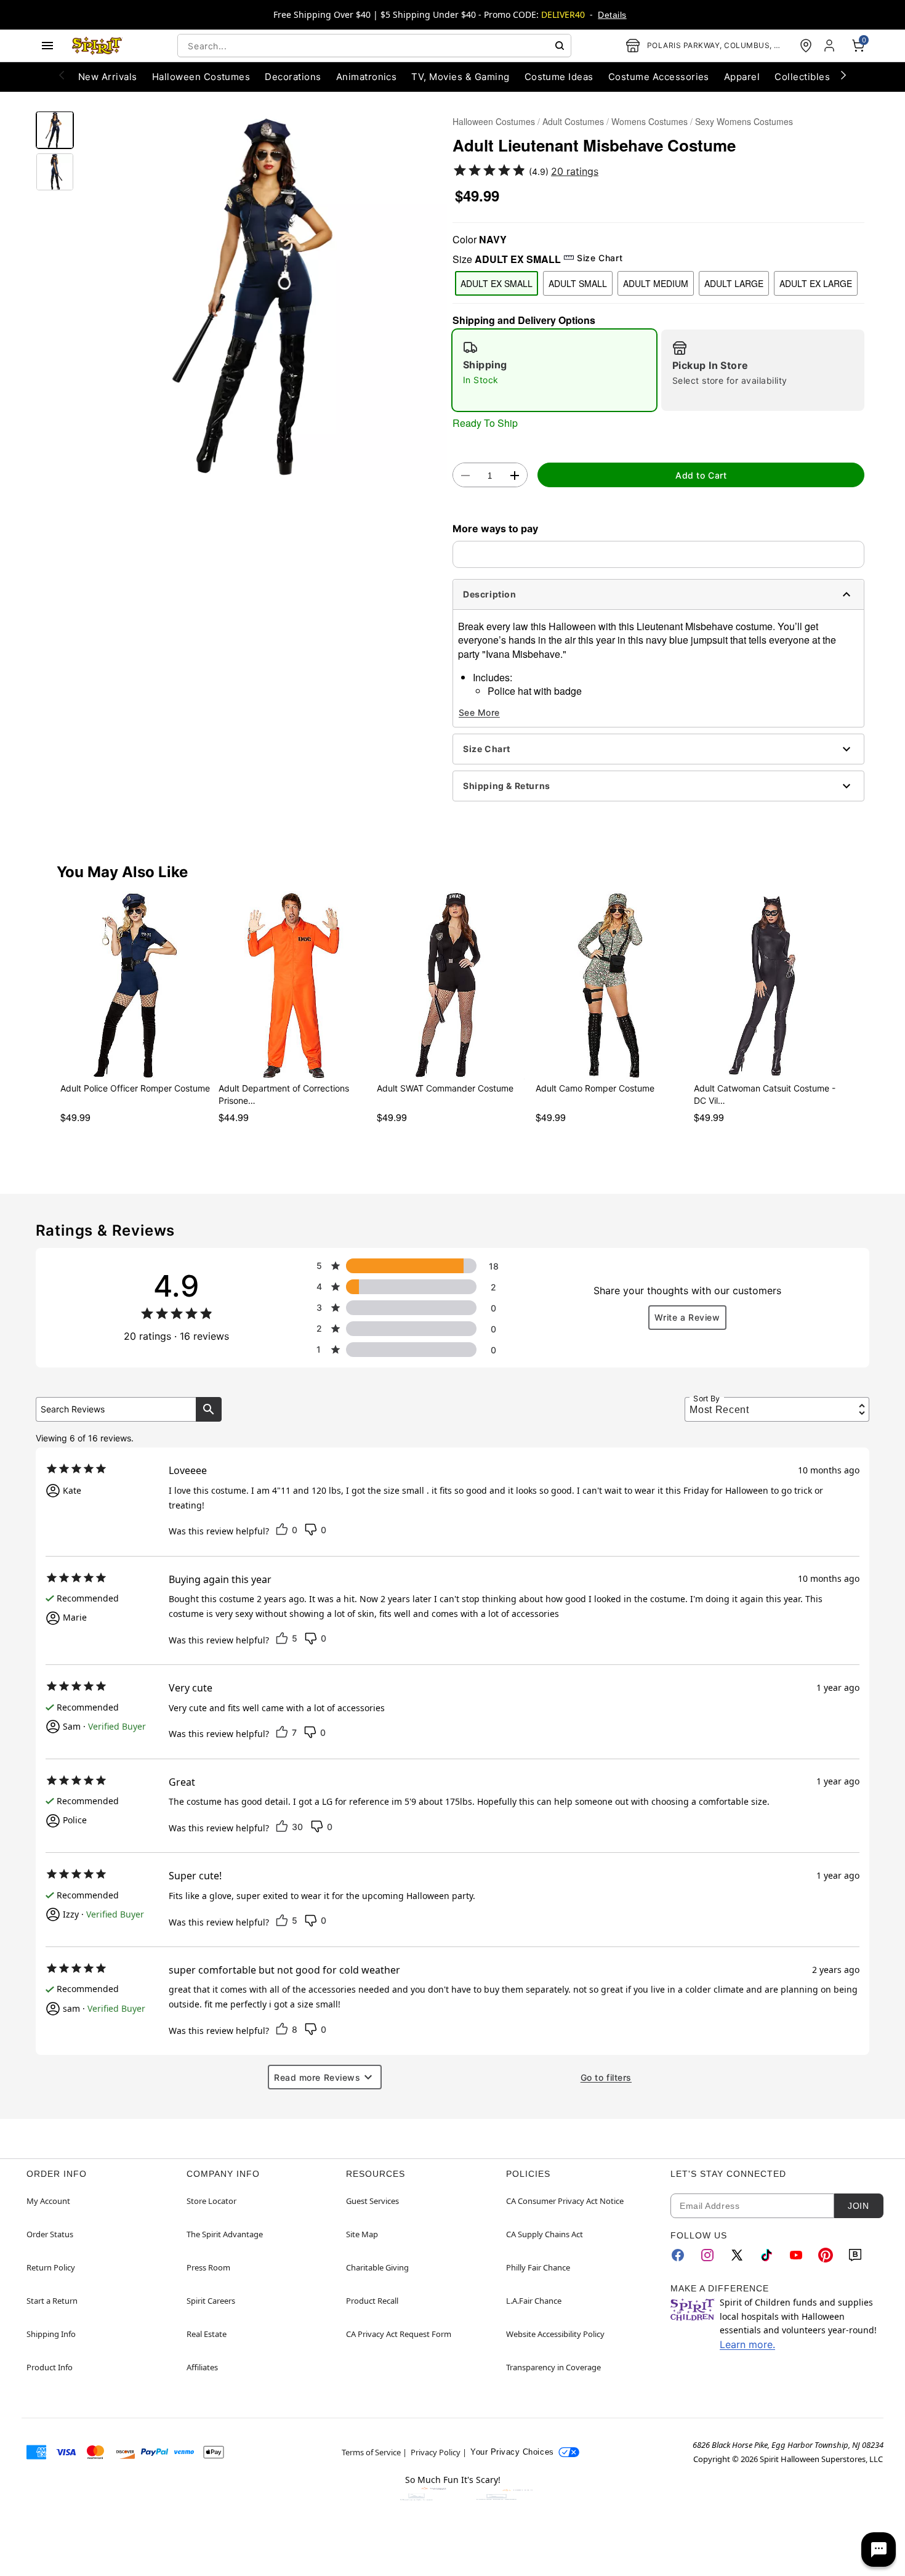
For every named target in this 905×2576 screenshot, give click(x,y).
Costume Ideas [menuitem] (559, 77)
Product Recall (372, 2301)
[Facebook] (678, 2255)
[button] (263, 296)
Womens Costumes (650, 121)
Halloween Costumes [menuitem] (201, 77)
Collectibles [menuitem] (802, 77)
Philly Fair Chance (538, 2267)
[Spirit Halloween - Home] (97, 46)
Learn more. (747, 2344)
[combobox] (374, 46)
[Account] (831, 46)
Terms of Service (371, 2452)
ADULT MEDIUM (656, 283)
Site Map (362, 2234)
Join (858, 2206)
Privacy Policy (436, 2452)
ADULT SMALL (578, 283)
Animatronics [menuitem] (367, 77)
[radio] (554, 370)
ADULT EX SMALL (497, 283)
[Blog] (855, 2255)
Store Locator (211, 2201)
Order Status (50, 2234)
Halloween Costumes (494, 121)
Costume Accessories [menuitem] (659, 77)
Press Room (208, 2267)
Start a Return (52, 2301)
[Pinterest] (826, 2255)
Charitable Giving (377, 2267)
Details (612, 15)
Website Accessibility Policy (555, 2334)
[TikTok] (766, 2255)
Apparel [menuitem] (742, 77)
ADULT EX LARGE (816, 283)
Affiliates (202, 2367)
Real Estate (207, 2334)
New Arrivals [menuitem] (108, 77)
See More (479, 712)
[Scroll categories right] (843, 75)
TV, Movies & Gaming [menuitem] (460, 77)
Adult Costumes (573, 121)
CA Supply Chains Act (545, 2234)
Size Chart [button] (600, 258)
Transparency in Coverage (553, 2367)
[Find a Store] (806, 46)
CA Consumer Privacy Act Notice (565, 2201)
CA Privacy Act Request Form (399, 2334)
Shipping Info (51, 2334)
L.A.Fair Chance (534, 2301)
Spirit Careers (211, 2301)
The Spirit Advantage (225, 2234)
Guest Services (372, 2201)
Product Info (50, 2367)
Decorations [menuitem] (293, 77)
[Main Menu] (47, 46)
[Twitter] (737, 2255)
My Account (48, 2201)
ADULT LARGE (734, 283)
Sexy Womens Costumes (744, 121)
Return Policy (51, 2267)
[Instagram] (707, 2255)
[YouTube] (796, 2255)
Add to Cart (701, 475)
